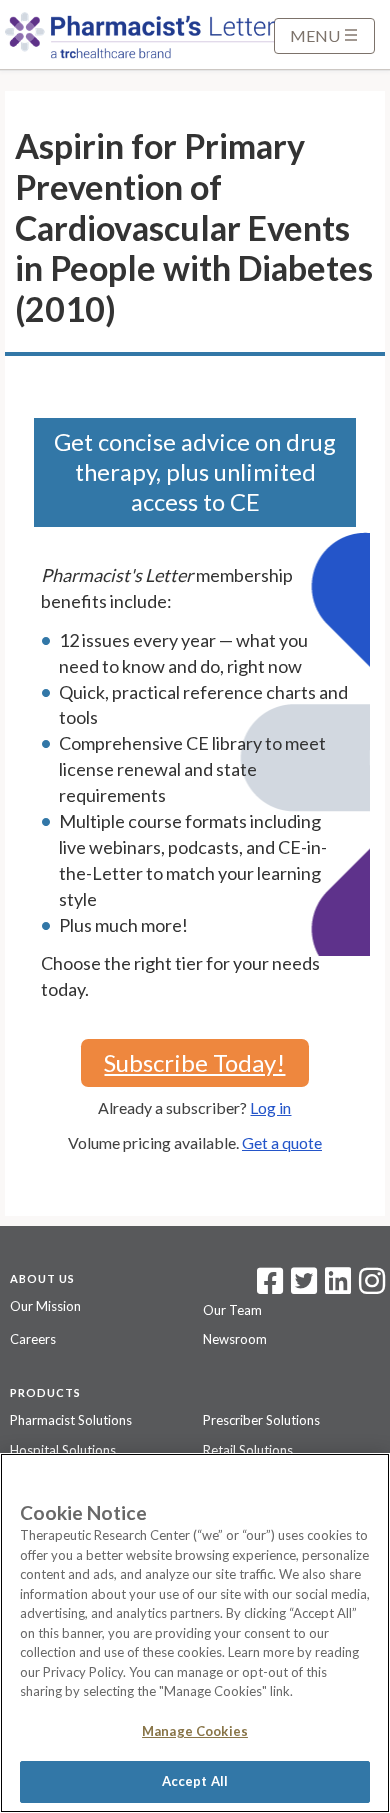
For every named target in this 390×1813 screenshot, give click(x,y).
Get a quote (282, 1142)
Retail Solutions (248, 1450)
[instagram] (372, 1287)
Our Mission (45, 1306)
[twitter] (301, 1287)
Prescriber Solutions (261, 1420)
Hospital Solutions (63, 1450)
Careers (33, 1339)
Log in (270, 1107)
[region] (195, 1633)
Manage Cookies (195, 1731)
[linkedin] (338, 1287)
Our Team (232, 1310)
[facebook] (270, 1287)
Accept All (195, 1781)
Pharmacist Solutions (71, 1420)
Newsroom (235, 1339)
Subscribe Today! (194, 1062)
